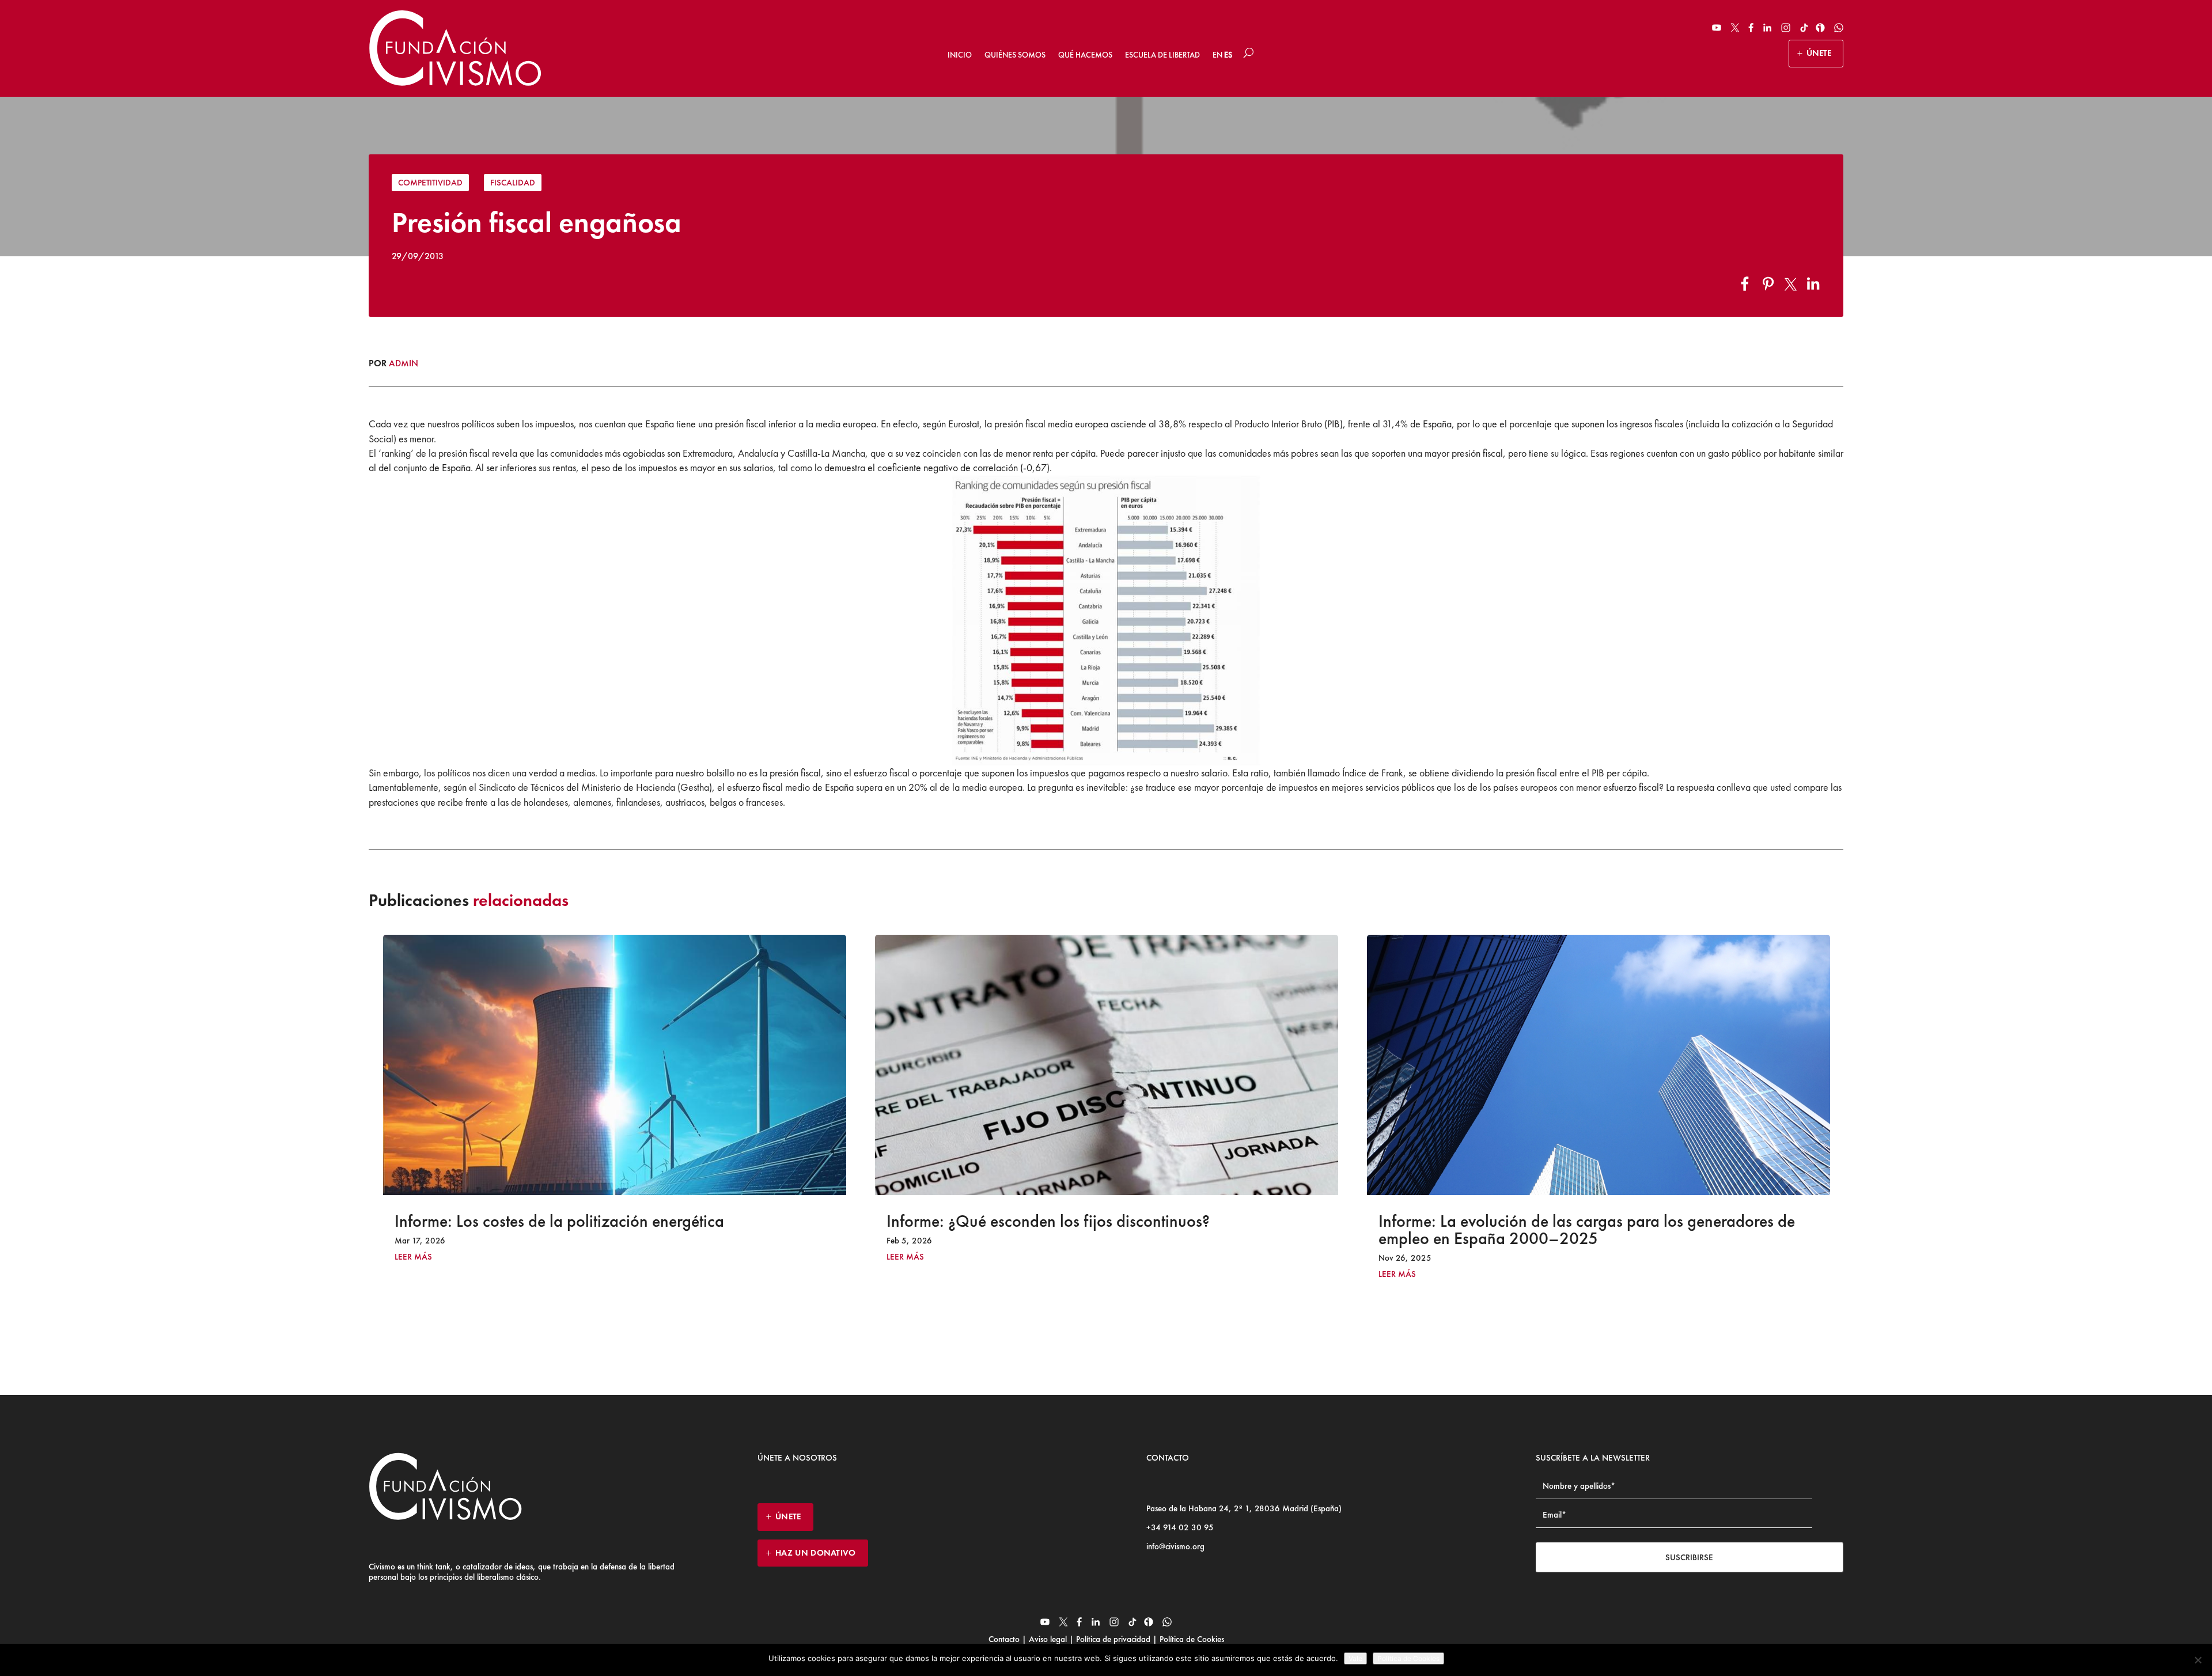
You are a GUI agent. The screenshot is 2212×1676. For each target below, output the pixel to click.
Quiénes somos (1015, 55)
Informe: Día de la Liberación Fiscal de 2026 (1532, 1221)
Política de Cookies (1191, 1639)
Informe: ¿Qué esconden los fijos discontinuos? (556, 1221)
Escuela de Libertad (1162, 55)
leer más (413, 1257)
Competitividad (430, 183)
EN (1217, 55)
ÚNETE (1819, 53)
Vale (1355, 1658)
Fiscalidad (513, 183)
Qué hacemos (1085, 55)
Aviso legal (1048, 1639)
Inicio (960, 55)
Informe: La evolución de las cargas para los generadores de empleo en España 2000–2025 (1095, 1230)
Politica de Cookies (1408, 1658)
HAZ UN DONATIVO (816, 1553)
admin (404, 363)
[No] (2198, 1660)
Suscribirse (1689, 1557)
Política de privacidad (1113, 1639)
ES (1228, 55)
